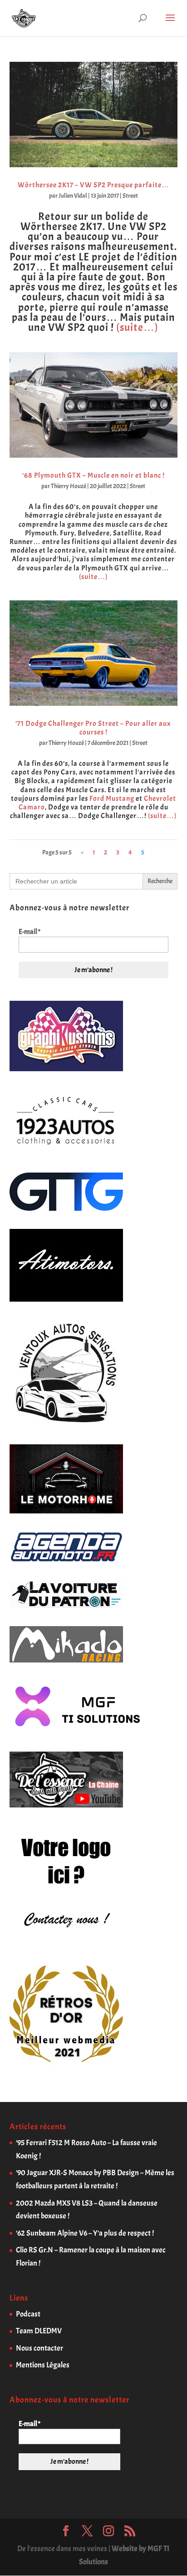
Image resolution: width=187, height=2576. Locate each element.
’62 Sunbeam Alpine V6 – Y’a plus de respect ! (85, 2233)
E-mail (30, 932)
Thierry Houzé (69, 486)
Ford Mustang (112, 799)
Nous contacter (39, 2348)
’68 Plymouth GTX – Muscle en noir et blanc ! (93, 475)
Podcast (28, 2314)
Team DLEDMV (39, 2331)
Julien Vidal (73, 196)
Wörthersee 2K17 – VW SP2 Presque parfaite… (93, 185)
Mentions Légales (43, 2365)
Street (130, 196)
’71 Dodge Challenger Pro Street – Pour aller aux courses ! (93, 728)
